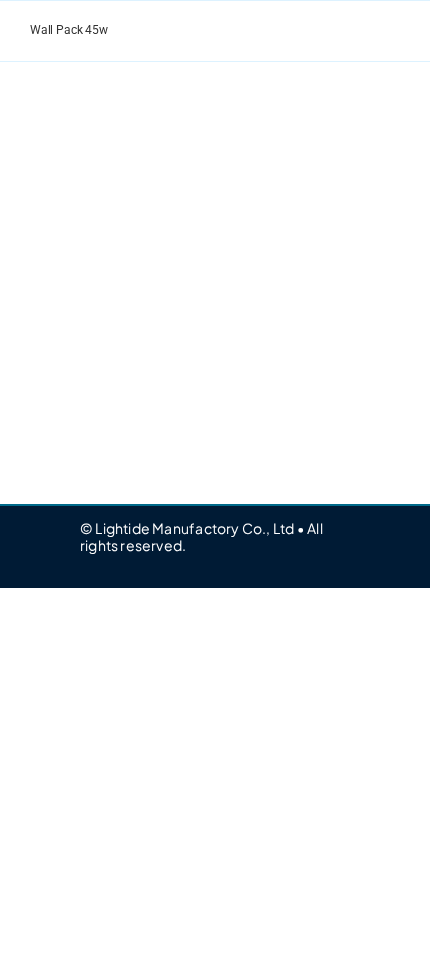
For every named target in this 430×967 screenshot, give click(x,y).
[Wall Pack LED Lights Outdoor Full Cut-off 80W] (110, 128)
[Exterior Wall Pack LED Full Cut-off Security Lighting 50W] (320, 128)
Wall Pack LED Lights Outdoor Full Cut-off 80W (110, 277)
